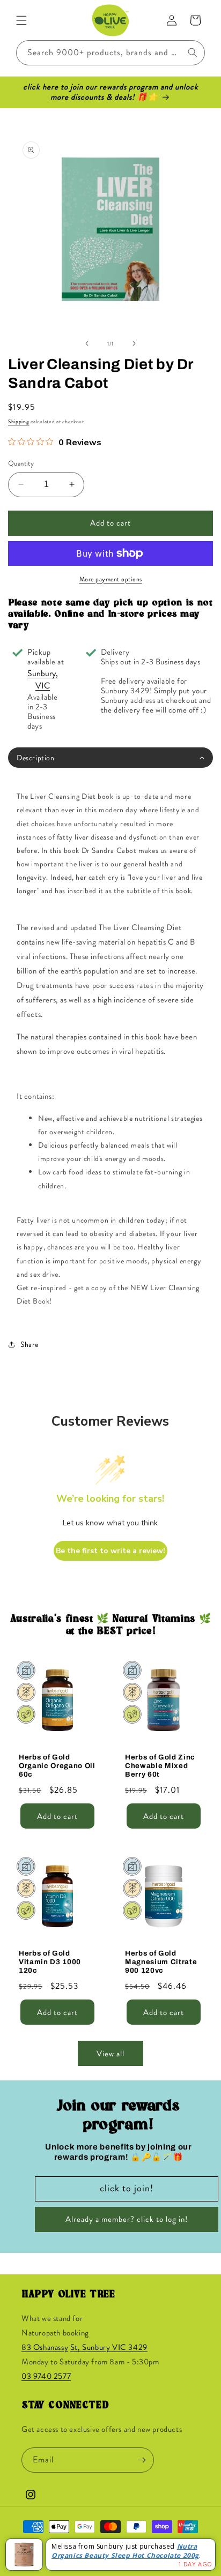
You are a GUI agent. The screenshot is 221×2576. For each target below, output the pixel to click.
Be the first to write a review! (110, 1551)
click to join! (127, 2188)
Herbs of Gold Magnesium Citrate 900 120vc (161, 1962)
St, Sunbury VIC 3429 (109, 2347)
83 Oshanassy (45, 2347)
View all (110, 2054)
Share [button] (30, 1344)
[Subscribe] (142, 2460)
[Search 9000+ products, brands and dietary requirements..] (193, 53)
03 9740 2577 (46, 2376)
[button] (21, 20)
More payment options (111, 579)
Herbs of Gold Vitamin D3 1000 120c (50, 1962)
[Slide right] (134, 343)
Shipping (19, 421)
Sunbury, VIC (43, 679)
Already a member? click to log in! (127, 2219)
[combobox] (110, 53)
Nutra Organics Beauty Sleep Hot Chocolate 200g (125, 2551)
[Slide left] (87, 343)
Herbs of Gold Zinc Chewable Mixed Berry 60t (160, 1766)
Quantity (21, 463)
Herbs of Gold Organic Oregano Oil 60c (57, 1766)
